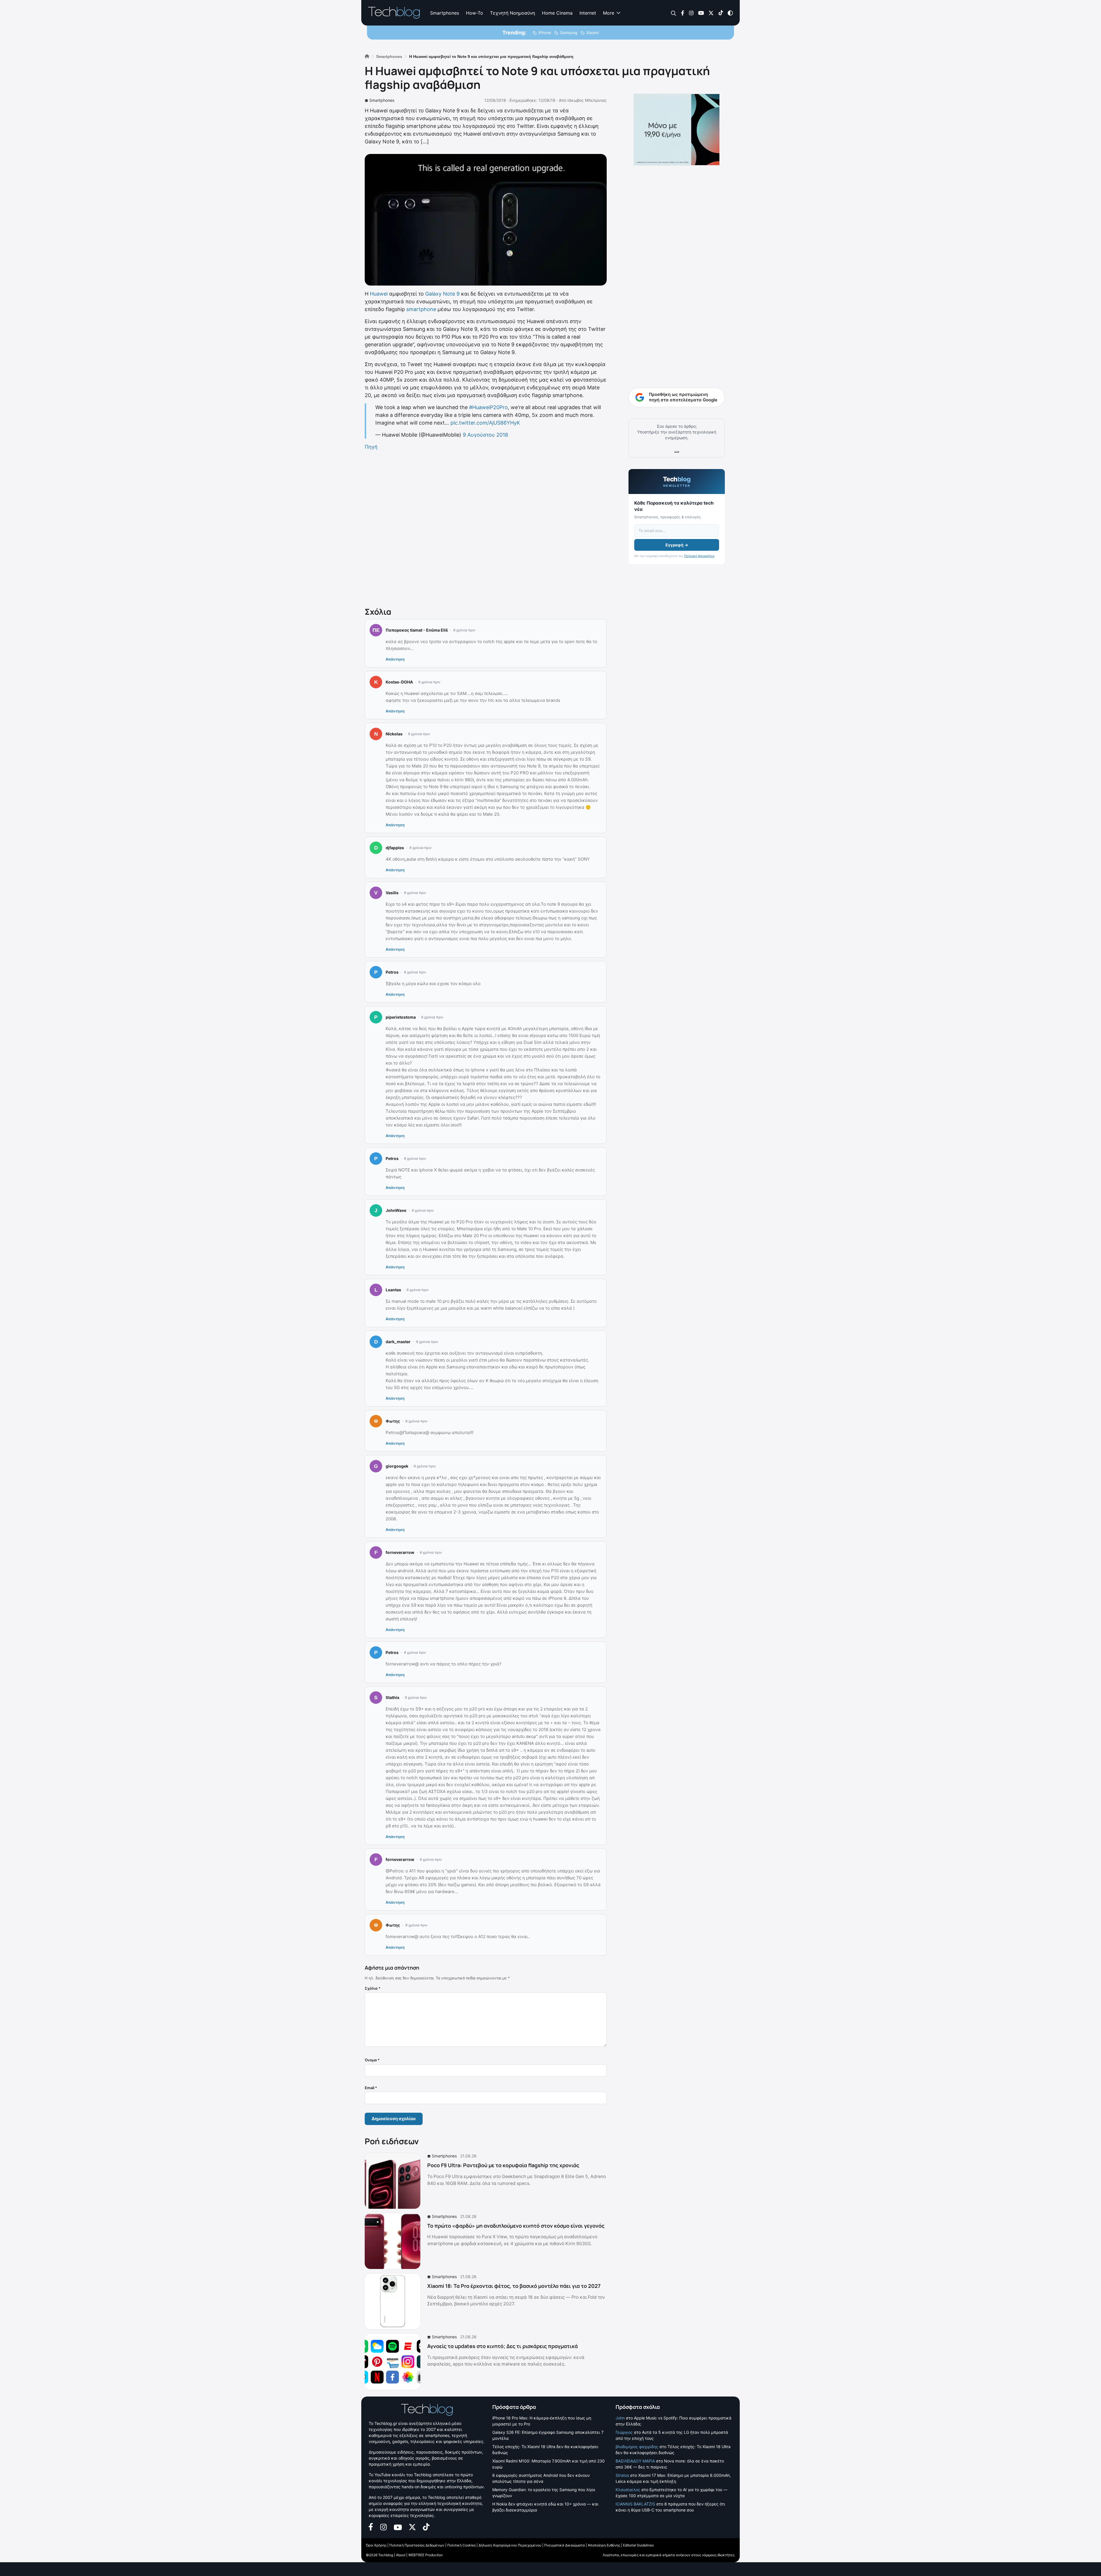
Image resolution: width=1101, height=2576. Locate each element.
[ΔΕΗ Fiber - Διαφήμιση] (677, 130)
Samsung (569, 33)
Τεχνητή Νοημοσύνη (513, 13)
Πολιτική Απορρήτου (699, 556)
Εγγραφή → (677, 545)
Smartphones (445, 13)
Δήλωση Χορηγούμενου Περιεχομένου (510, 2545)
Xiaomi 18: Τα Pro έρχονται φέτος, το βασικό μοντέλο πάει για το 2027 (514, 2286)
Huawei (379, 294)
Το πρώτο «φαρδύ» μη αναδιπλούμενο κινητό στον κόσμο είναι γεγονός (516, 2226)
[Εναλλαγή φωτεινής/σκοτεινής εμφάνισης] (730, 12)
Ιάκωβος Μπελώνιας (587, 100)
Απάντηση (395, 659)
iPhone (545, 33)
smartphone (421, 309)
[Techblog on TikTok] (721, 12)
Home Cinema (557, 13)
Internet (588, 13)
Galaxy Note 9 (442, 294)
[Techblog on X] (711, 12)
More (609, 13)
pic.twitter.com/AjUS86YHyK (485, 423)
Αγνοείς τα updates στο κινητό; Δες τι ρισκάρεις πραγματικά (502, 2346)
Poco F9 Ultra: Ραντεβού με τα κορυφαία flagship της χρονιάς (503, 2165)
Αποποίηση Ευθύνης (604, 2545)
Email (371, 2088)
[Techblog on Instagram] (691, 12)
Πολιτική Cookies (461, 2545)
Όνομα (372, 2060)
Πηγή (371, 447)
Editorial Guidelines (638, 2545)
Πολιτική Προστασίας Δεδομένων (417, 2545)
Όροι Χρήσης (376, 2545)
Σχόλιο (373, 1988)
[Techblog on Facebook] (683, 12)
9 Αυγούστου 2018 (485, 435)
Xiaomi (593, 33)
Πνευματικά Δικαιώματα (565, 2545)
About (401, 2555)
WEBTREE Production (425, 2555)
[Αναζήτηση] (674, 13)
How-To (475, 13)
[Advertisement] (486, 528)
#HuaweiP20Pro (488, 407)
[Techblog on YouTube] (701, 12)
